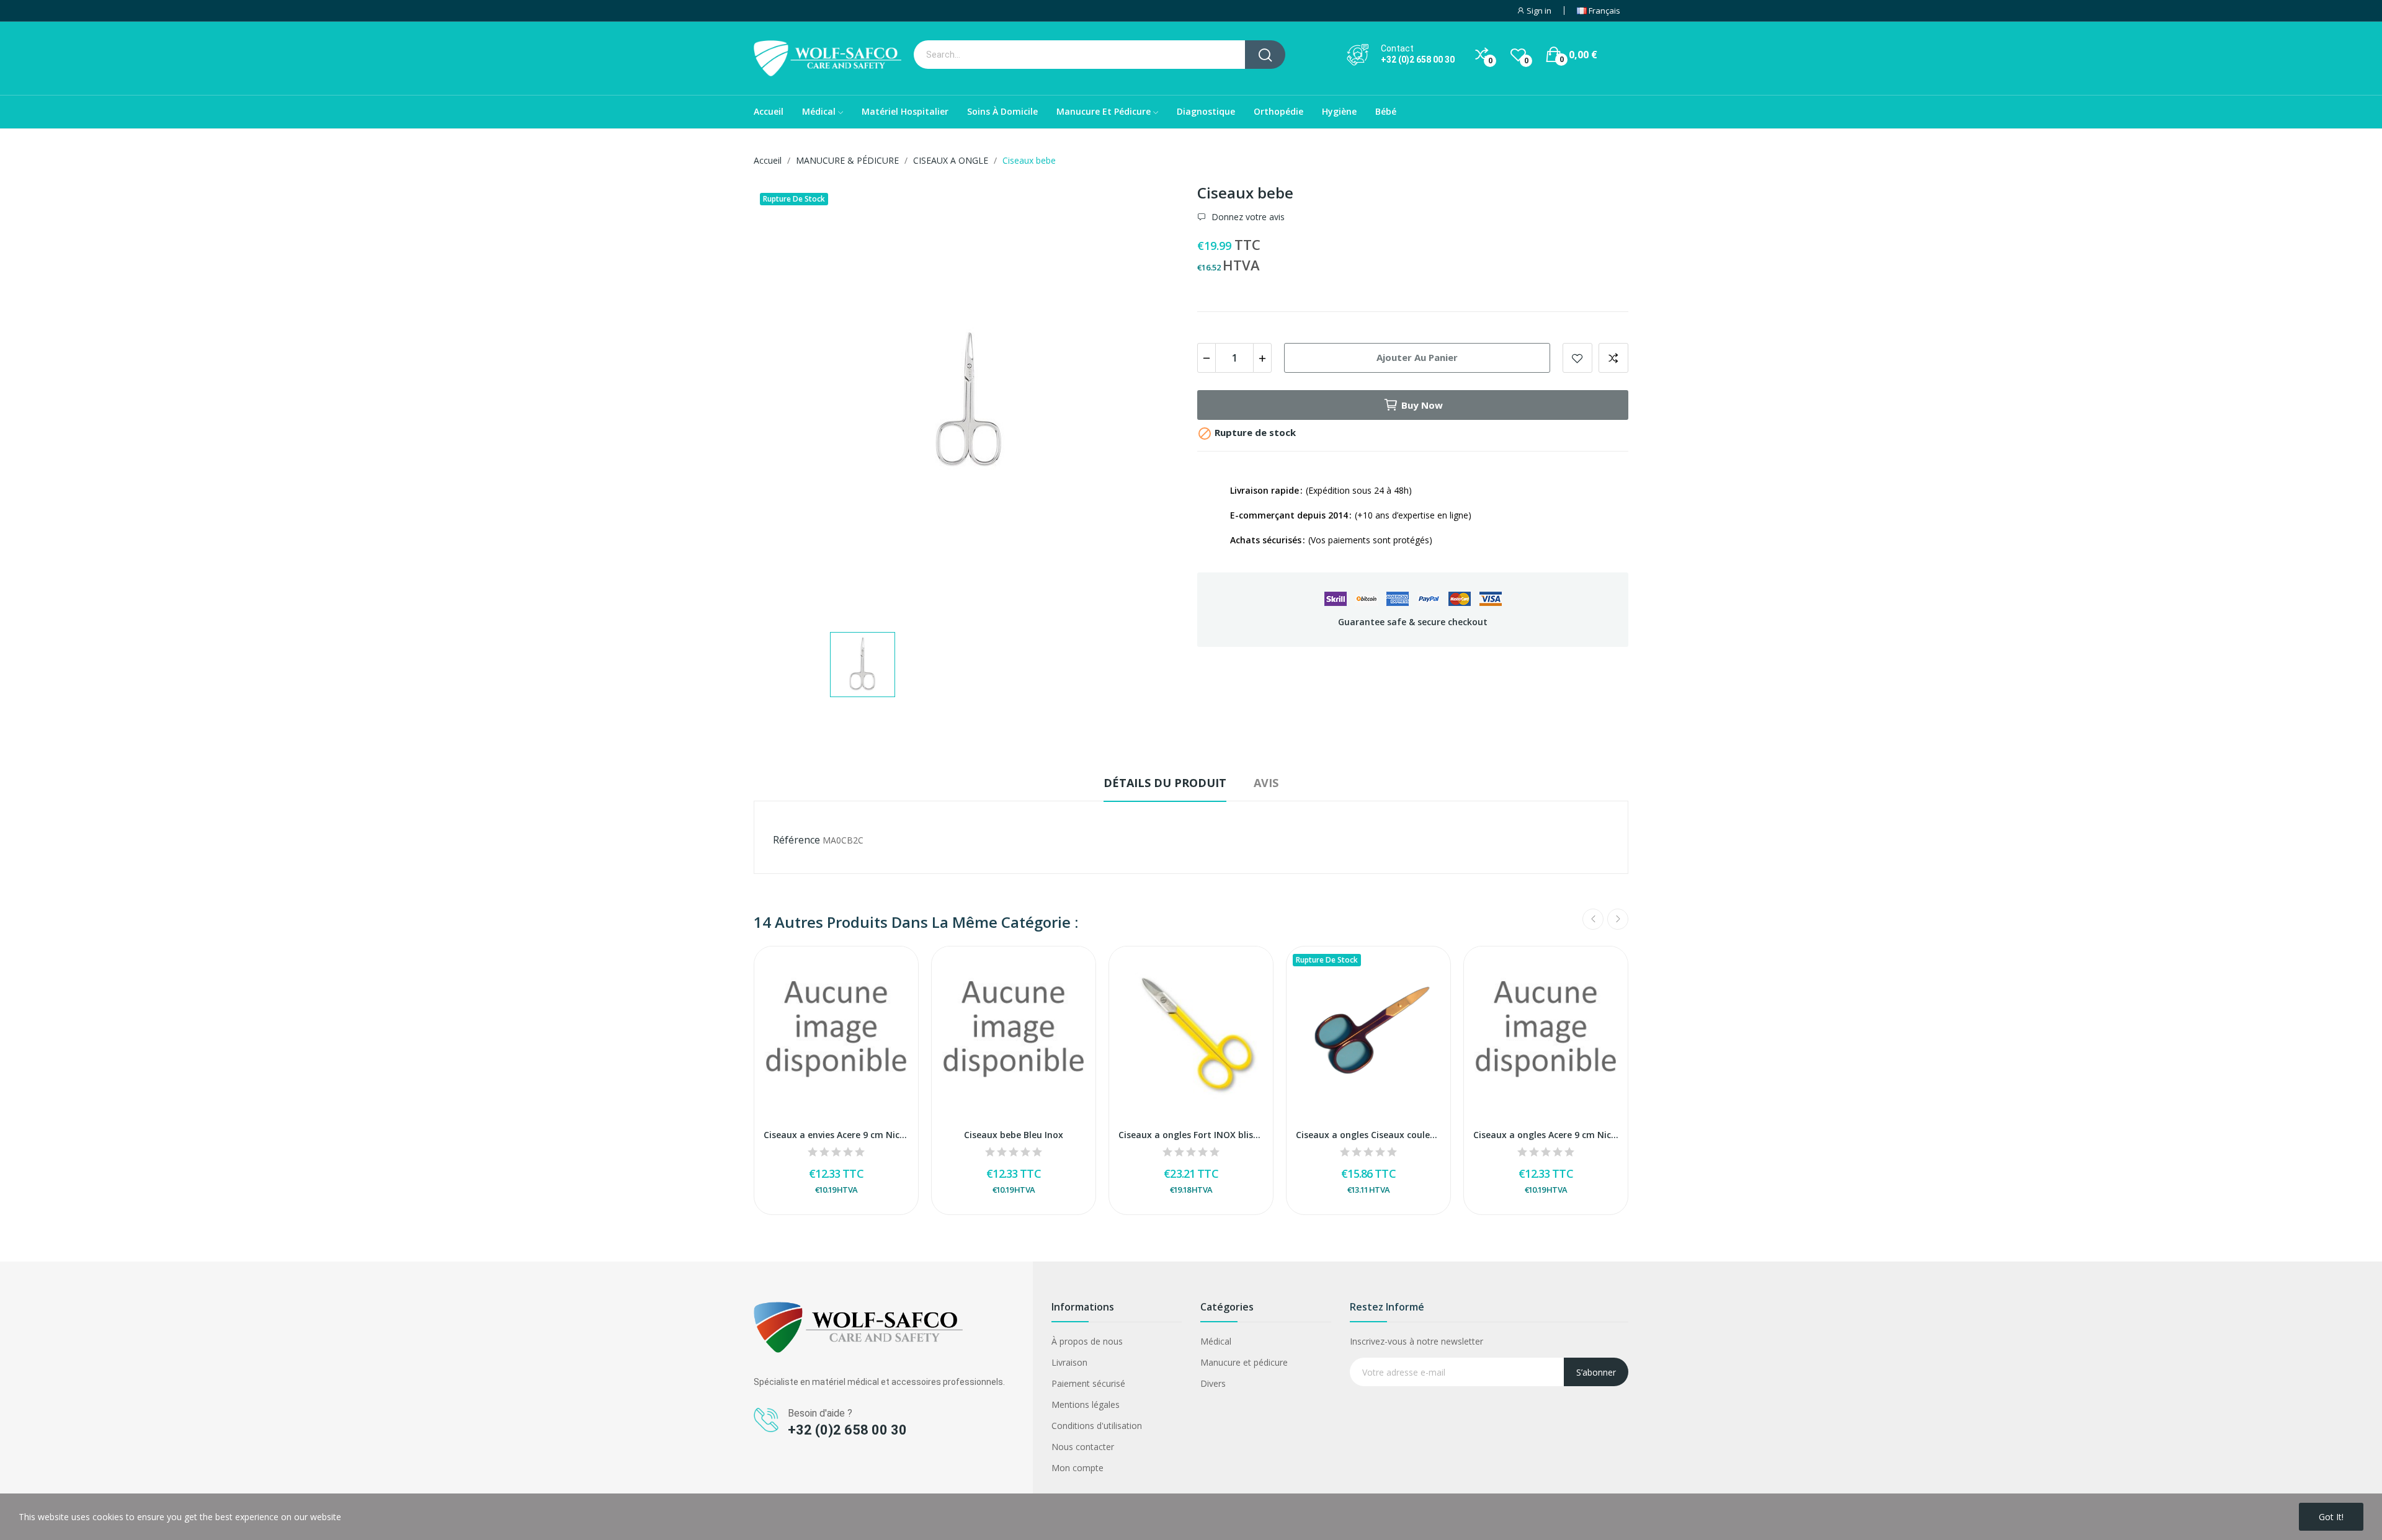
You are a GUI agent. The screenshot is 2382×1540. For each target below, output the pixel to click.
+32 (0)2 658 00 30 (1418, 60)
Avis (1266, 783)
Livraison (1069, 1362)
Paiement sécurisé (1088, 1383)
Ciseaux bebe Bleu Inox (1014, 1135)
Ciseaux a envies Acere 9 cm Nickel (836, 1135)
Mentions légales (1086, 1404)
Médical (1216, 1341)
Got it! (2331, 1517)
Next (1618, 919)
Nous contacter (1083, 1447)
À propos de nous (1087, 1341)
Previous (1593, 919)
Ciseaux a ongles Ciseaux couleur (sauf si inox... (1368, 1135)
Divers (1213, 1383)
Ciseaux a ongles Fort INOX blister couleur (1191, 1135)
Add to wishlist (1577, 358)
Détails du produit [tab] (1165, 783)
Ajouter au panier (1417, 357)
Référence (796, 840)
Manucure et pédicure (1244, 1362)
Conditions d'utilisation (1097, 1426)
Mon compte (1077, 1468)
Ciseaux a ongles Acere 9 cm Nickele (1546, 1135)
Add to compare (1613, 358)
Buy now (1422, 405)
